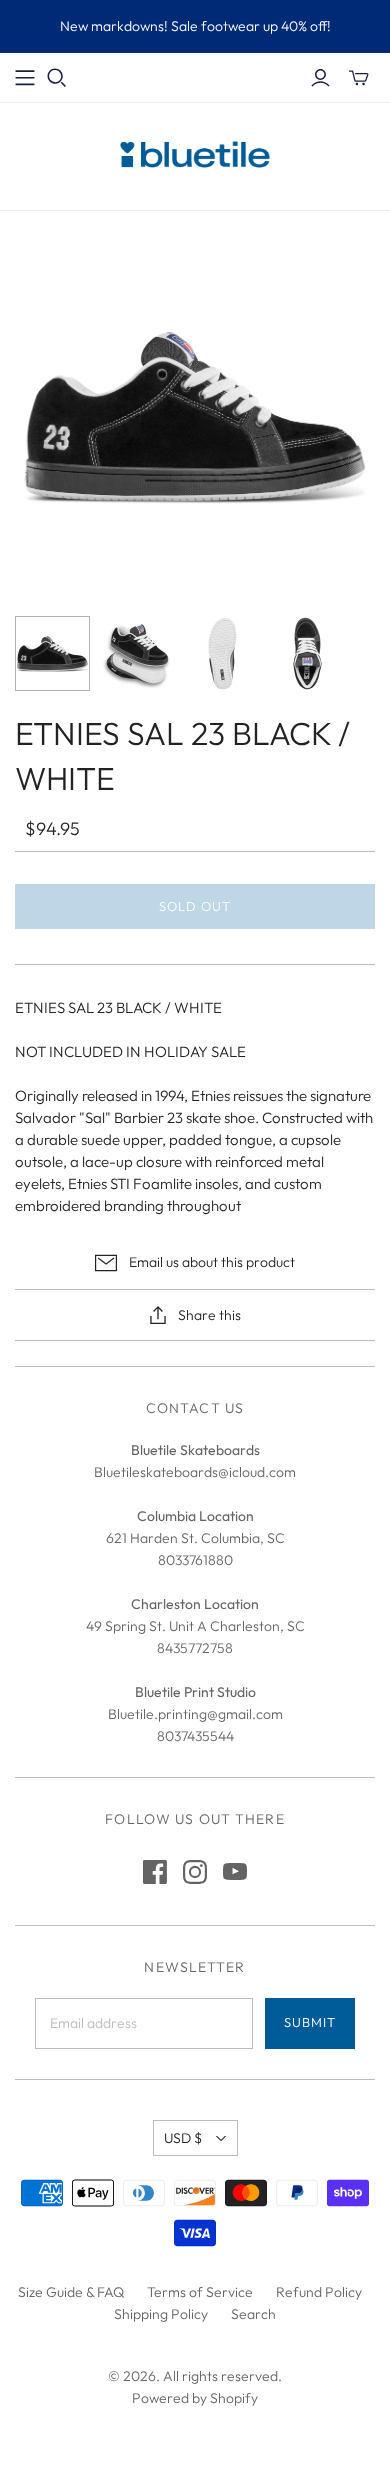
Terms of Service (200, 2292)
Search (253, 2314)
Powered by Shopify (195, 2398)
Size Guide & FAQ (71, 2292)
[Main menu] (25, 78)
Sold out (195, 906)
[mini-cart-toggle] (359, 78)
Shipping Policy (161, 2314)
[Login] (320, 78)
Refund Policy (319, 2292)
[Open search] (57, 78)
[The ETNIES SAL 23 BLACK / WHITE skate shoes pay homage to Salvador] (137, 653)
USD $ (183, 2138)
